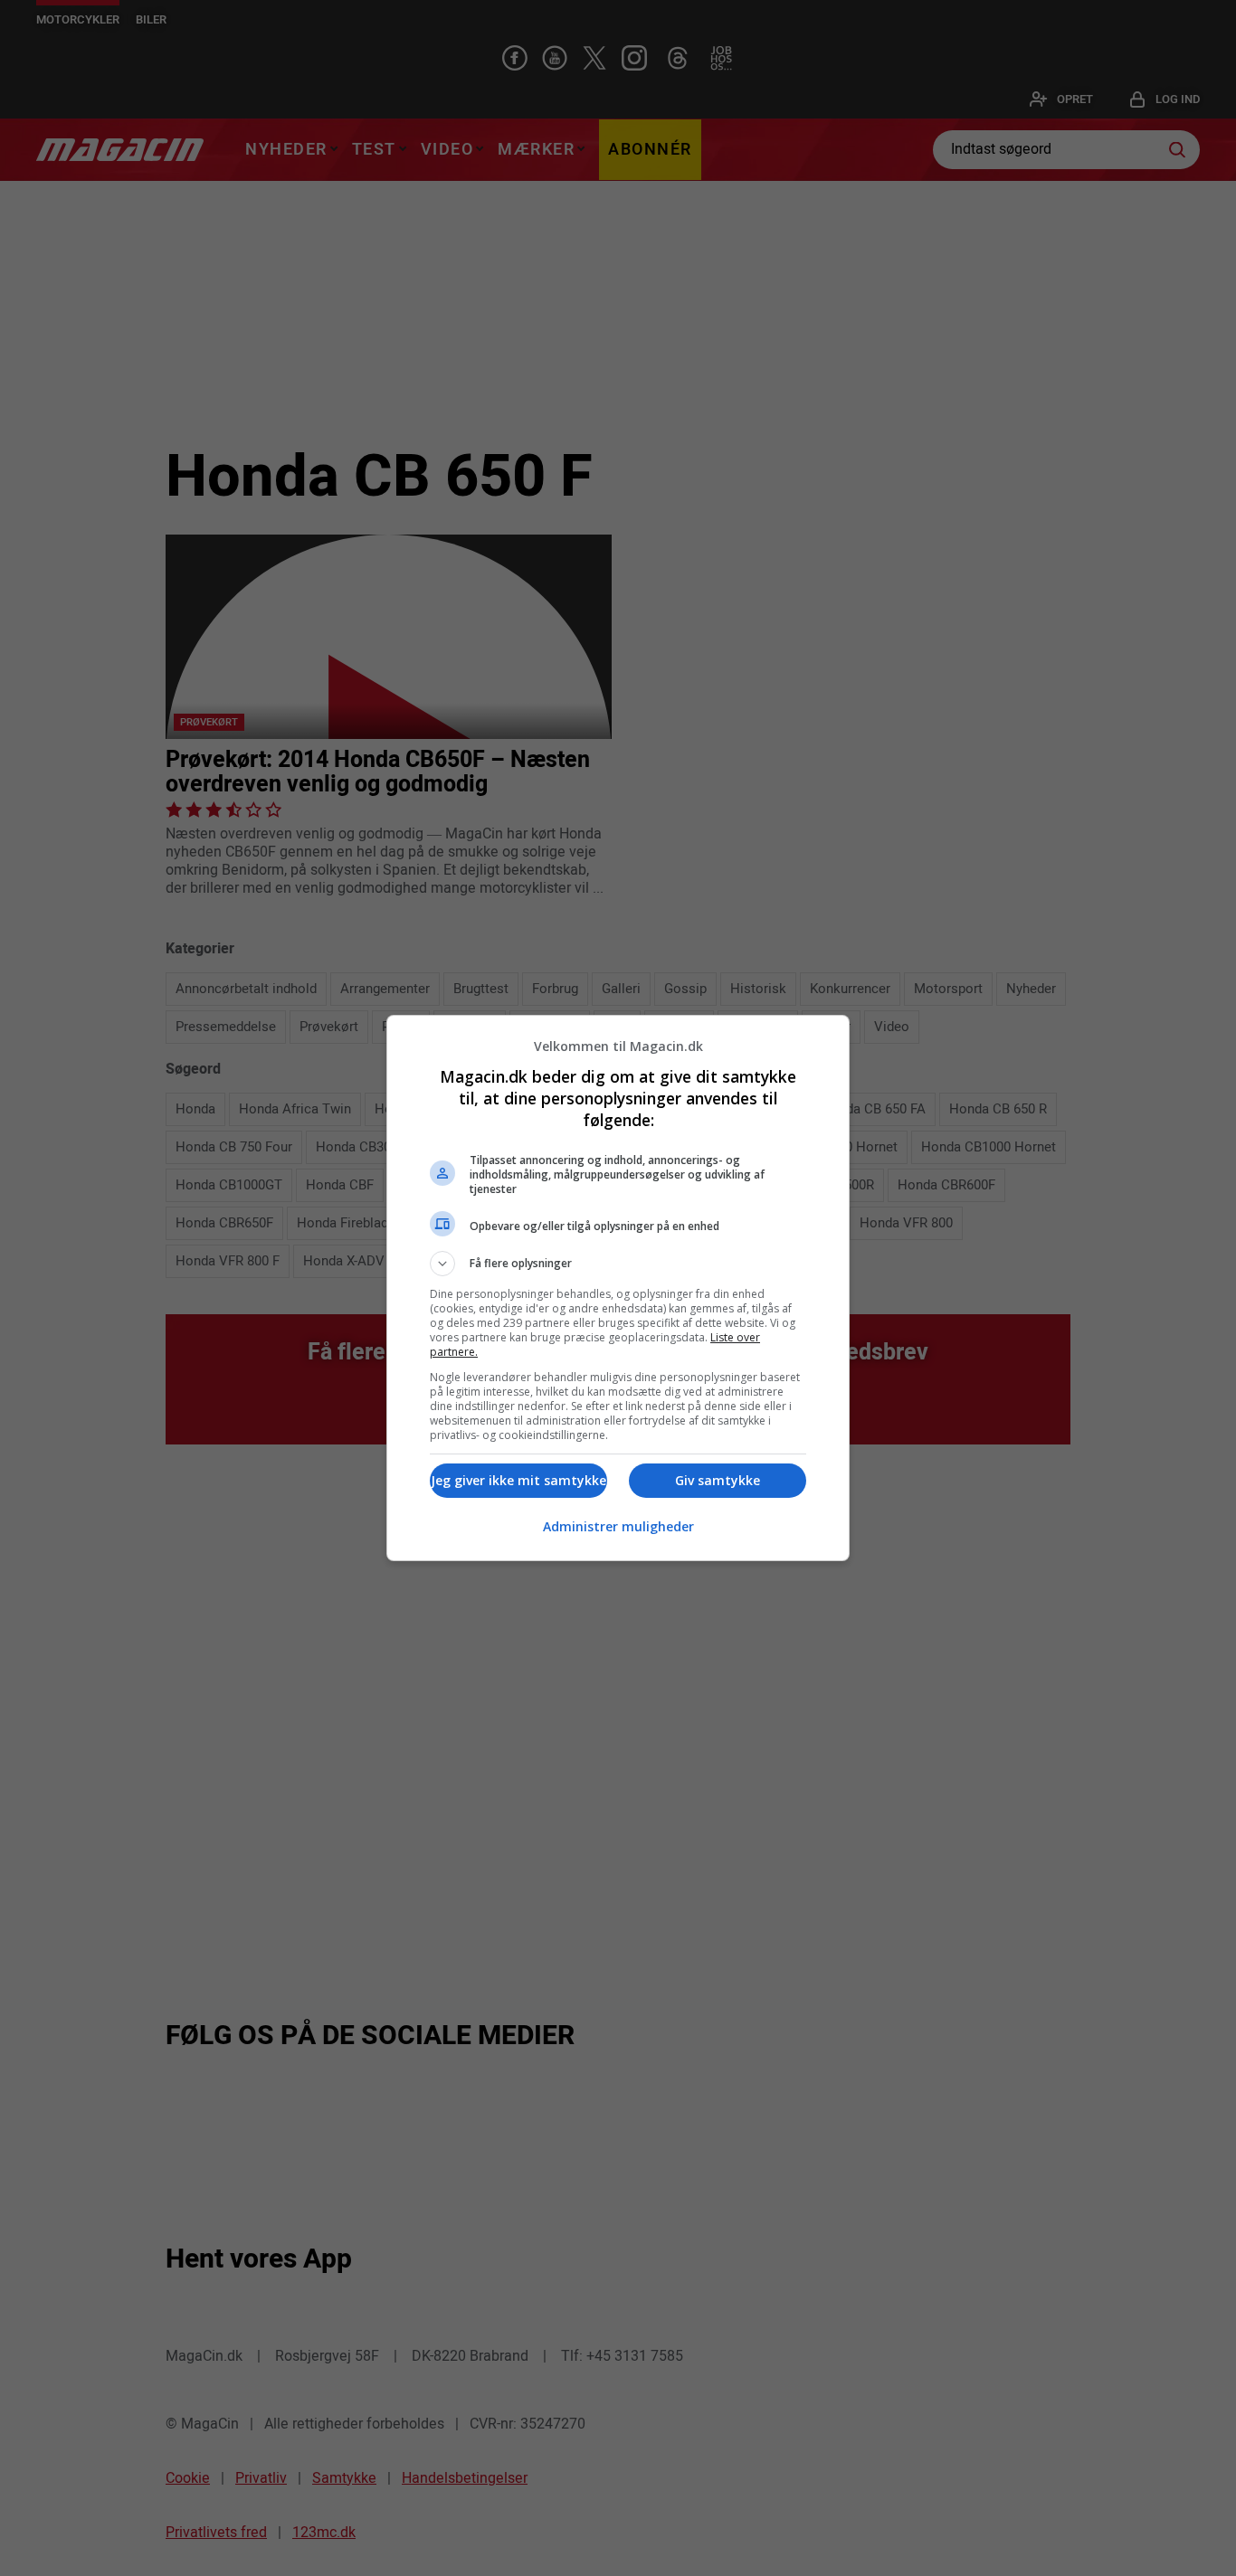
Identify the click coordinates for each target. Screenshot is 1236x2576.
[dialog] (618, 1288)
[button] (618, 1264)
